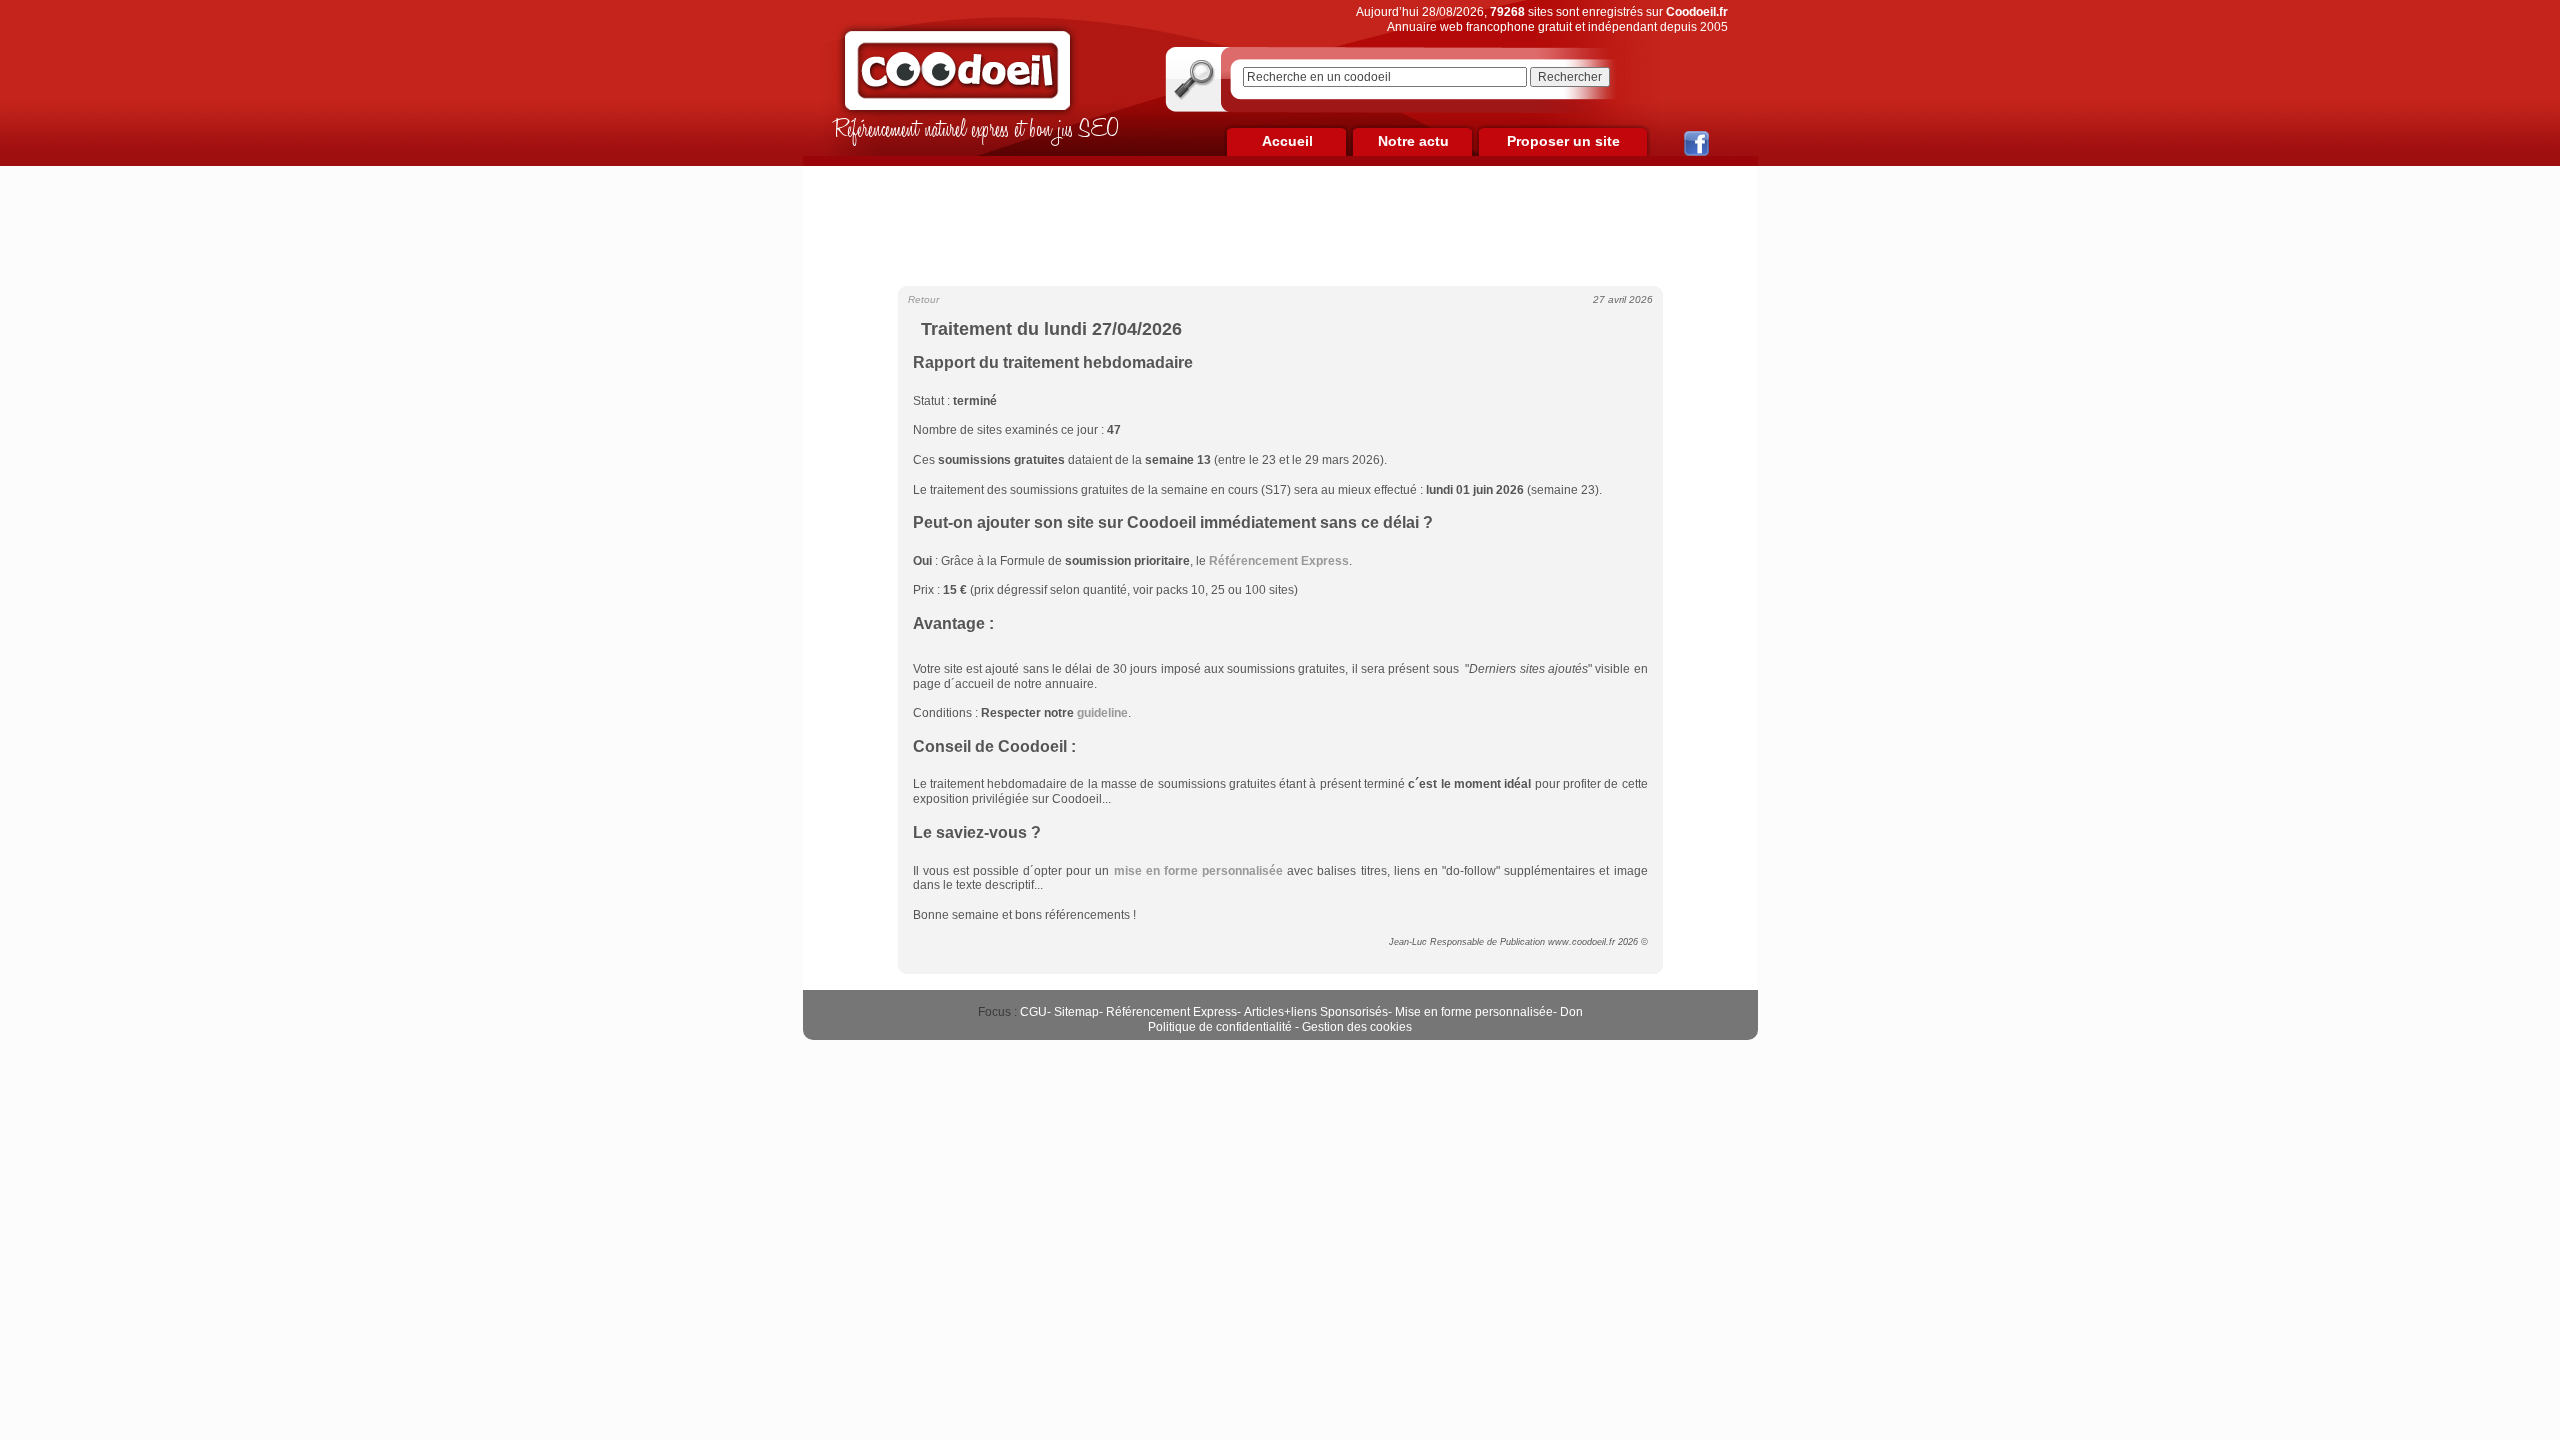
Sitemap (1076, 1012)
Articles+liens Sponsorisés (1316, 1012)
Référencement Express (1171, 1012)
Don (1571, 1012)
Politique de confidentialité (1220, 1027)
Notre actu (1413, 141)
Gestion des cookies (1357, 1027)
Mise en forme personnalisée (1474, 1012)
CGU (1033, 1012)
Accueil (1287, 141)
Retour (923, 299)
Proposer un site (1563, 141)
